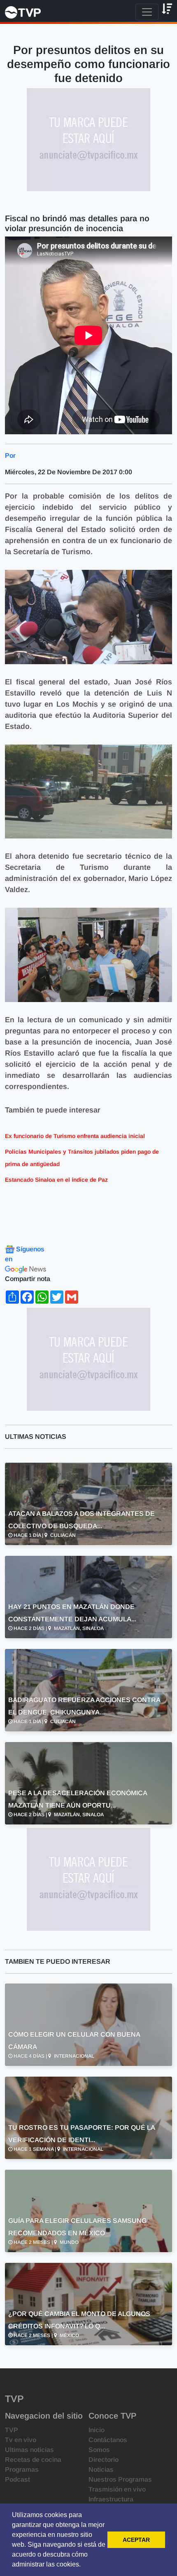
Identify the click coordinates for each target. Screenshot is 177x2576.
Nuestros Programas (120, 2479)
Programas (22, 2469)
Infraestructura (111, 2499)
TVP (12, 2430)
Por (10, 455)
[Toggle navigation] (147, 12)
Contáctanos (108, 2440)
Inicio (97, 2430)
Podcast (17, 2479)
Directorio (104, 2460)
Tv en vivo (21, 2440)
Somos (99, 2450)
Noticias (101, 2469)
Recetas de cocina (33, 2460)
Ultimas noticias (29, 2450)
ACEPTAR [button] (136, 2540)
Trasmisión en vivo (117, 2489)
